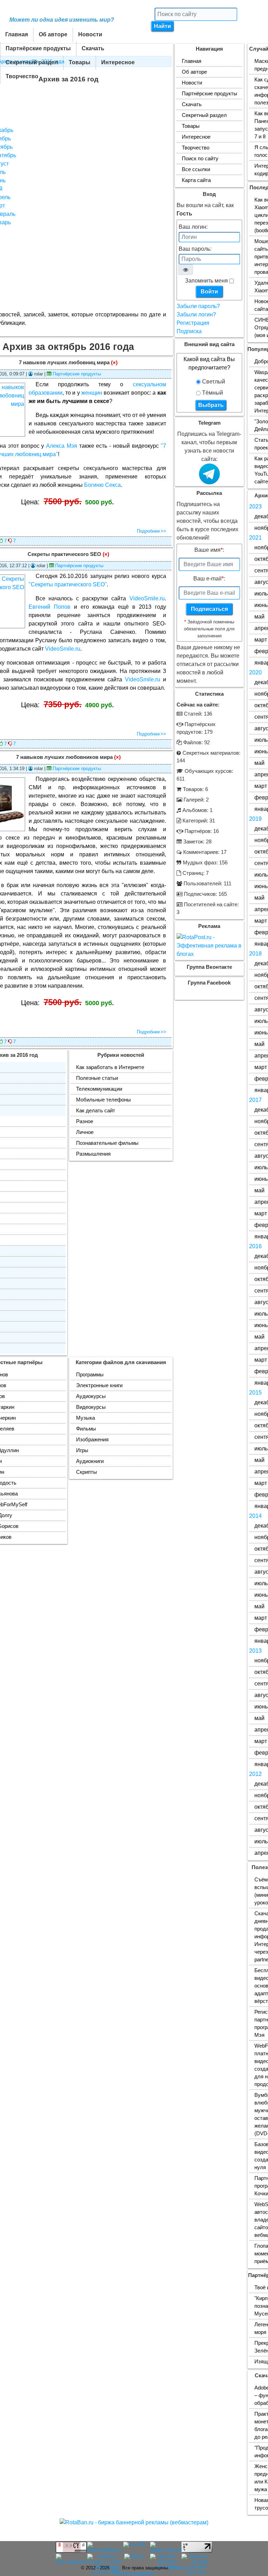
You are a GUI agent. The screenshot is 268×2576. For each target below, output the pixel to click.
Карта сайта (196, 180)
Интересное (118, 62)
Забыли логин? (196, 314)
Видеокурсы (91, 1407)
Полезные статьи (97, 1078)
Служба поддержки (134, 2573)
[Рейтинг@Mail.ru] (105, 2550)
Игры (82, 1450)
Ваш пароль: (195, 249)
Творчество (22, 76)
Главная (17, 34)
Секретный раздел (32, 62)
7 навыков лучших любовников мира (64, 757)
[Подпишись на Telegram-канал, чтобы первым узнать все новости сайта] (209, 480)
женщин (92, 393)
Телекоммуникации (99, 1089)
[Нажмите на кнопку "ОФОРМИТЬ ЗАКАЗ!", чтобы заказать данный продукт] (68, 517)
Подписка (189, 331)
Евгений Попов (50, 607)
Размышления (93, 1154)
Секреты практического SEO (64, 554)
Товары (80, 62)
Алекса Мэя (62, 446)
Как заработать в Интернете (110, 1067)
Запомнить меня (206, 281)
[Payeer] (134, 2557)
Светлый (213, 382)
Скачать (93, 48)
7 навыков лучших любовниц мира (64, 363)
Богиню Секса (102, 485)
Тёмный (212, 393)
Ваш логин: (193, 227)
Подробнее (148, 531)
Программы (90, 1375)
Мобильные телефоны (103, 1100)
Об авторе (53, 34)
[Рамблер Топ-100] (134, 2545)
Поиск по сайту (200, 159)
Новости (90, 34)
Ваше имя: (209, 550)
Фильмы (86, 1429)
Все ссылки (196, 169)
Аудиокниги (90, 1461)
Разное (85, 1121)
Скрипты (87, 1472)
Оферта (179, 2568)
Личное (85, 1132)
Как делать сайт (96, 1111)
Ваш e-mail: (209, 579)
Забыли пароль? (198, 306)
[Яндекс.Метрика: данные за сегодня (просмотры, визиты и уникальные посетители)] (167, 2547)
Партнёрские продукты (38, 48)
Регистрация (193, 323)
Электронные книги (99, 1385)
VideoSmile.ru (147, 598)
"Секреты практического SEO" (68, 584)
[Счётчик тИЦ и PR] (71, 2550)
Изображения (92, 1440)
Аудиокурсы (91, 1396)
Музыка (85, 1418)
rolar (115, 2568)
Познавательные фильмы (107, 1143)
